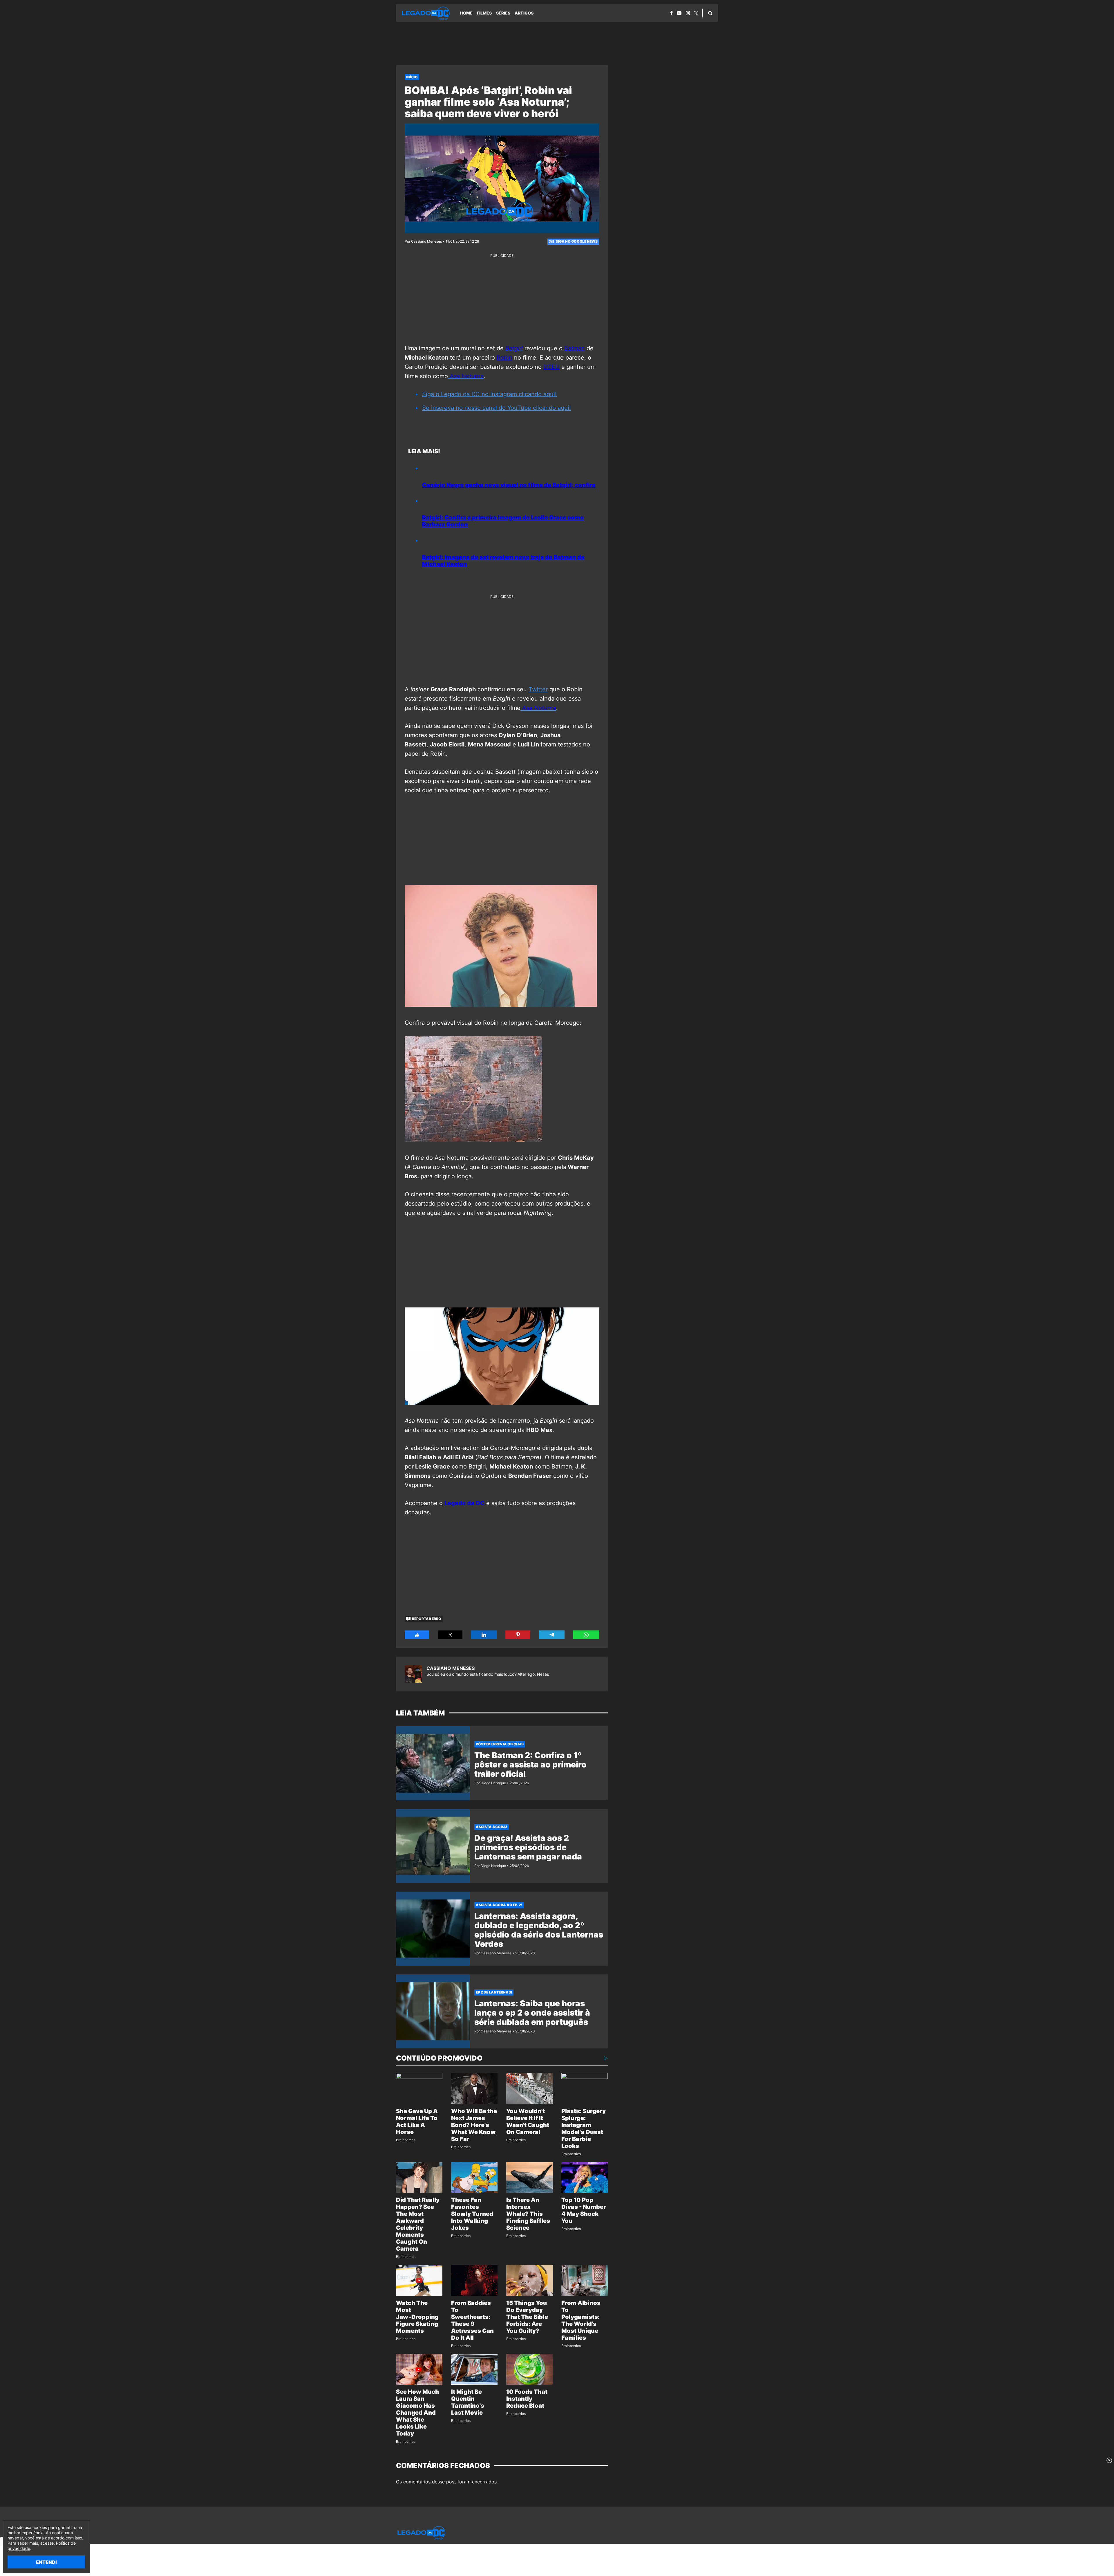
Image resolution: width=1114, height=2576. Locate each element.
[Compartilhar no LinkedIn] (484, 1635)
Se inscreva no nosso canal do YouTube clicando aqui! (497, 408)
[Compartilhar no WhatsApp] (586, 1635)
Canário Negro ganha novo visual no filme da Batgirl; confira (509, 485)
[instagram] (688, 13)
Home (466, 13)
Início (412, 77)
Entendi (46, 2562)
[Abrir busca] (710, 13)
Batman (575, 348)
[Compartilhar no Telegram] (552, 1635)
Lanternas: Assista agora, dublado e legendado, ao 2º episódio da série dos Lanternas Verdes (539, 1930)
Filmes (484, 13)
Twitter (538, 689)
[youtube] (679, 13)
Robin (504, 358)
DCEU (551, 367)
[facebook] (671, 13)
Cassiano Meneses (451, 1668)
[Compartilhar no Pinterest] (518, 1635)
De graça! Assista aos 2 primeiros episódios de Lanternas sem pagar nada (528, 1847)
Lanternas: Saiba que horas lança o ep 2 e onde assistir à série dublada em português (532, 2013)
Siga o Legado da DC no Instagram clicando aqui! (489, 394)
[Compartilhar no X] (450, 1635)
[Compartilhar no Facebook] (417, 1635)
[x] (696, 13)
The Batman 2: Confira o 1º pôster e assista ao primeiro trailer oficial (530, 1765)
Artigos (524, 13)
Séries (503, 13)
